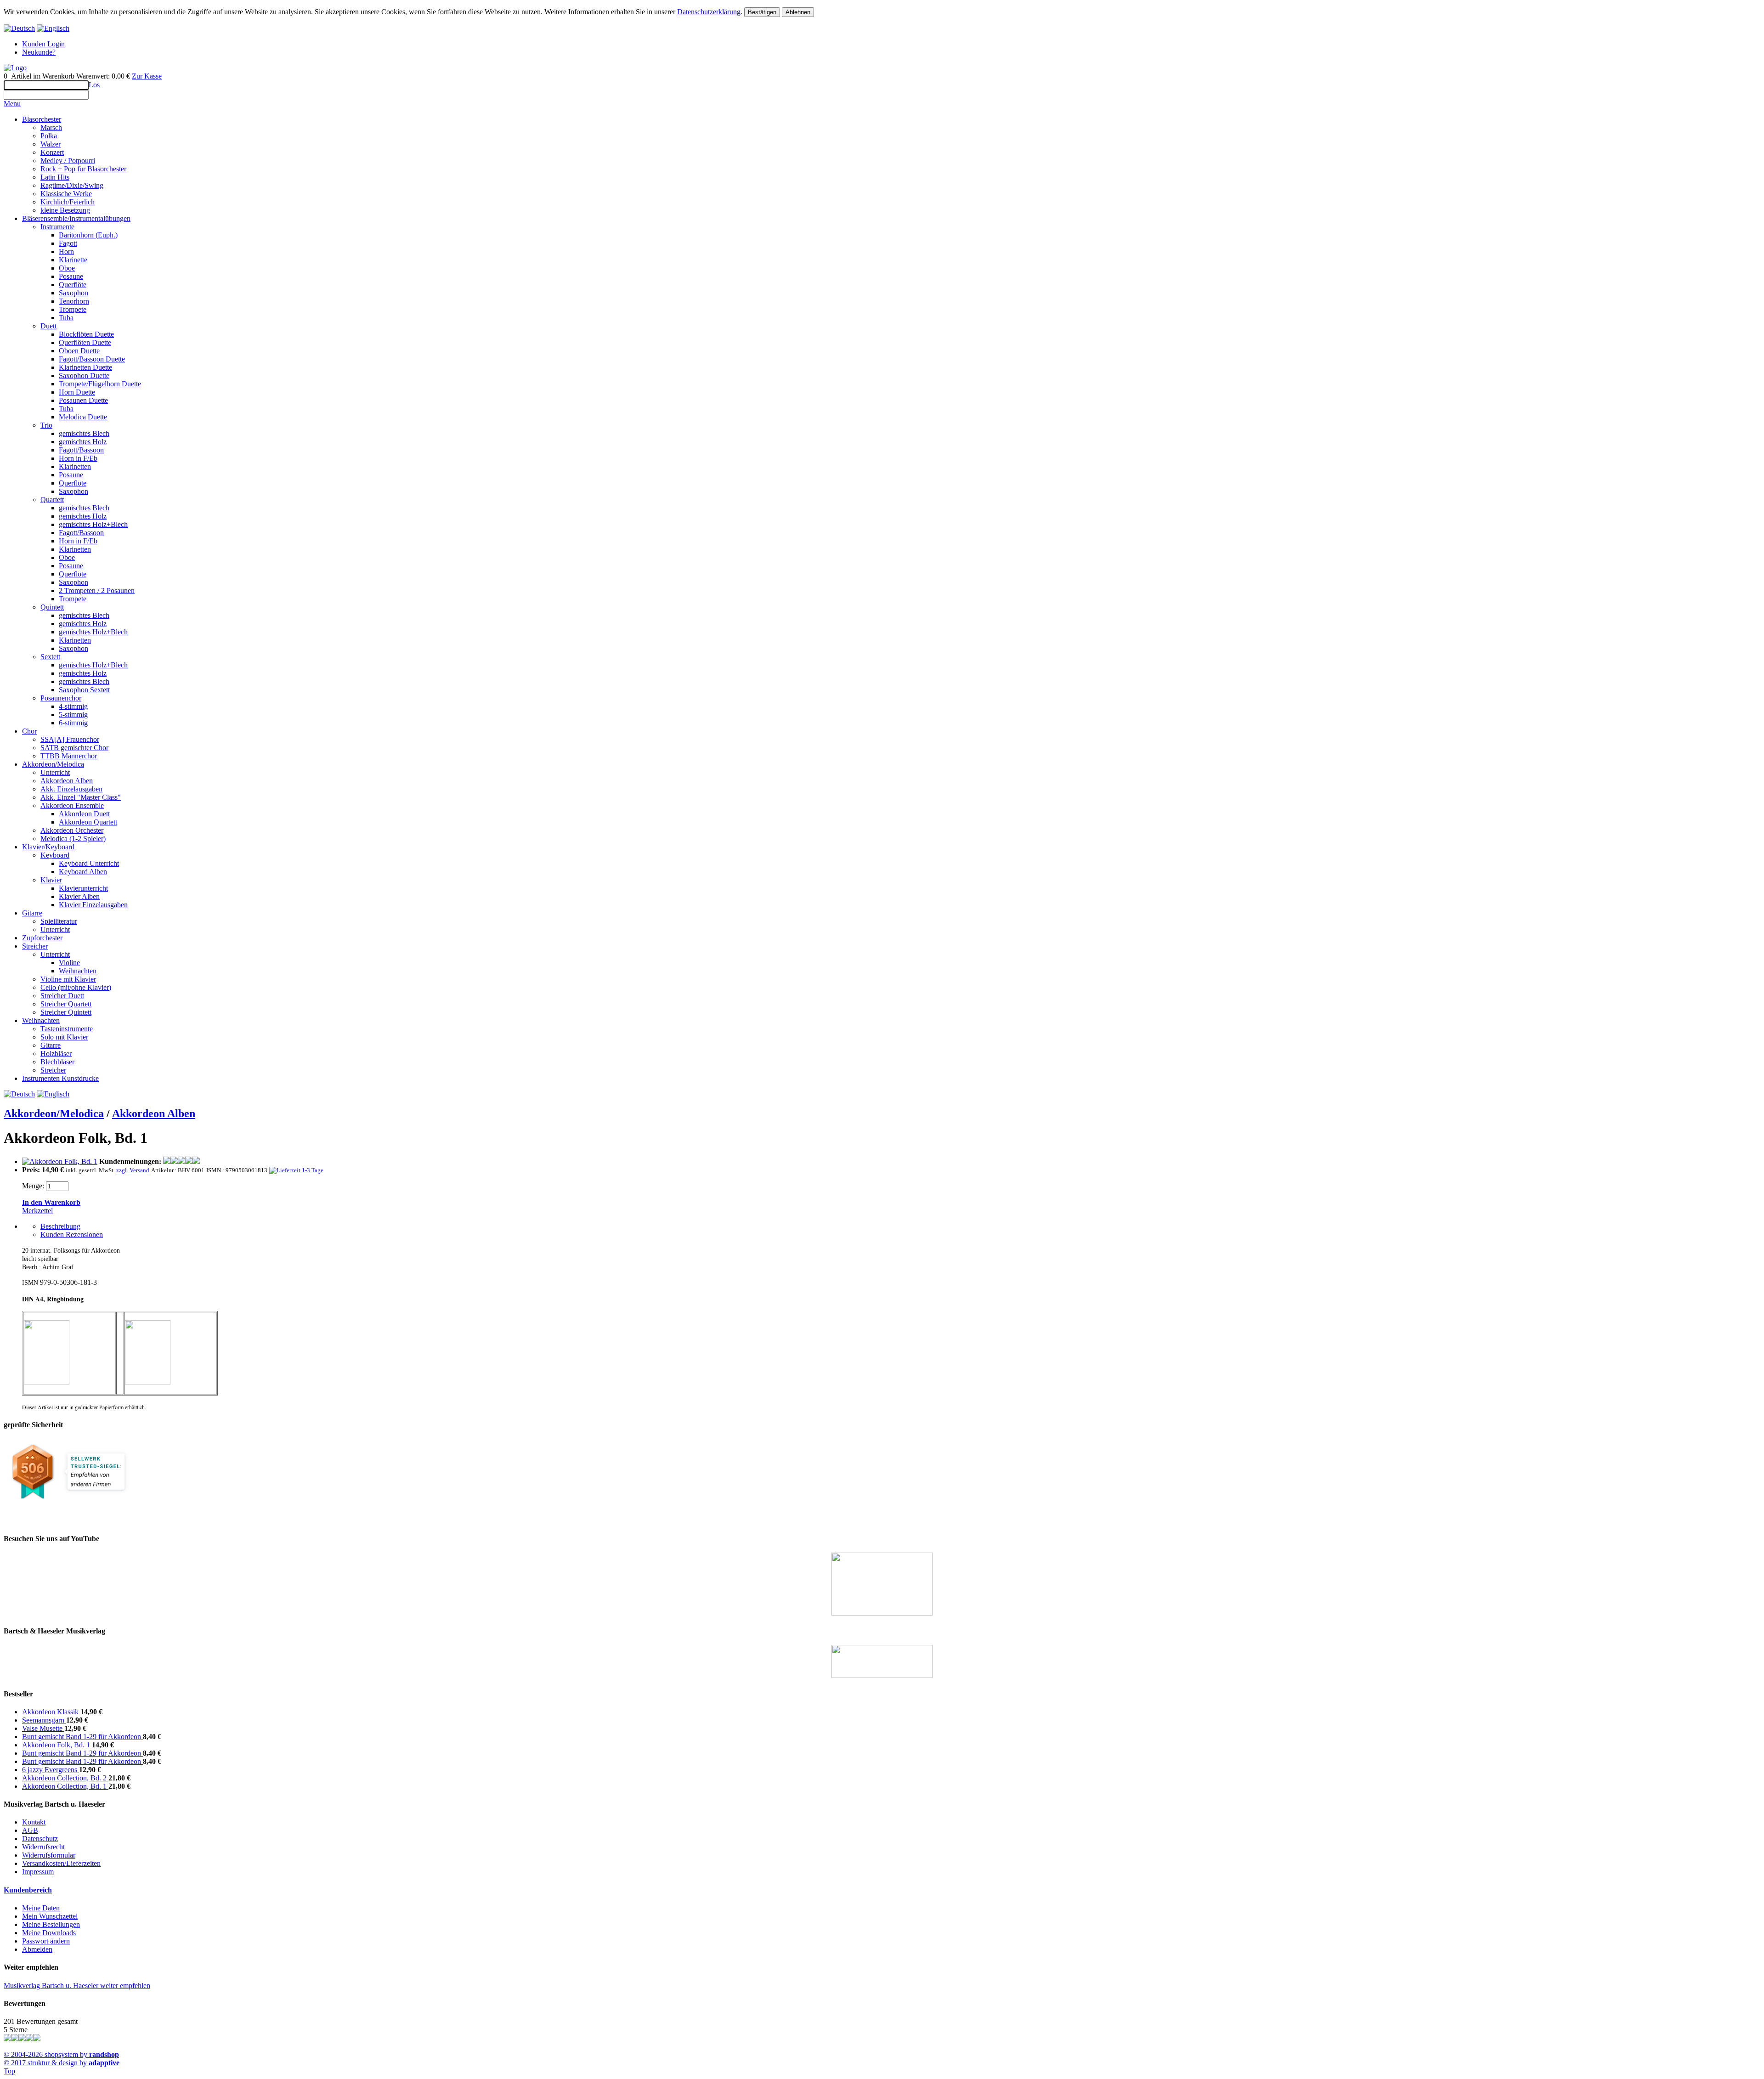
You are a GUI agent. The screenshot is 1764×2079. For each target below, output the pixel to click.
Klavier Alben (79, 896)
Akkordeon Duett (84, 814)
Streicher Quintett (66, 1012)
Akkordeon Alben (67, 781)
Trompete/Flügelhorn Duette (100, 384)
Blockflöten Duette (86, 334)
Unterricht (55, 772)
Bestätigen (762, 12)
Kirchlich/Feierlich (68, 202)
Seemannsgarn (44, 1720)
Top (9, 2071)
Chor (29, 731)
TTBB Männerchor (69, 756)
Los (94, 85)
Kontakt (34, 1822)
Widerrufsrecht (43, 1847)
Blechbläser (57, 1062)
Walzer (51, 144)
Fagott (68, 243)
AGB (30, 1830)
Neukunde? (39, 52)
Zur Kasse (147, 76)
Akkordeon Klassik (51, 1712)
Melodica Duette (83, 417)
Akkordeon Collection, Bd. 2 (65, 1778)
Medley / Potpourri (68, 161)
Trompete (73, 309)
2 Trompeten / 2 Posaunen (97, 590)
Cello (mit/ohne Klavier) (76, 987)
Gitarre (32, 913)
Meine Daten (41, 1908)
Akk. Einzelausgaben (71, 789)
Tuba (66, 318)
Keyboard (55, 855)
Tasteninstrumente (67, 1029)
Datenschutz (40, 1839)
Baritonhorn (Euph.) (88, 235)
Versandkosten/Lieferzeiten (61, 1863)
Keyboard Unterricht (89, 863)
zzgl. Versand (133, 1170)
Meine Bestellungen (51, 1924)
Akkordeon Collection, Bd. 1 (65, 1786)
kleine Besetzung (65, 210)
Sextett (50, 657)
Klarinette (73, 260)
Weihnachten (78, 971)
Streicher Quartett (66, 1004)
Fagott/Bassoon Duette (92, 359)
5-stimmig (73, 715)
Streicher (35, 946)
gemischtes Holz (83, 442)
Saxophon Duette (84, 376)
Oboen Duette (79, 351)
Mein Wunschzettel (50, 1916)
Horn (66, 251)
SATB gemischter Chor (74, 748)
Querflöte (73, 285)
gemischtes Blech (84, 433)
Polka (49, 136)
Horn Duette (77, 392)
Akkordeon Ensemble (72, 805)
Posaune (71, 276)
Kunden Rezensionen (72, 1234)
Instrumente (57, 227)
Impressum (38, 1872)
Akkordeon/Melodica (53, 764)
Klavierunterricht (83, 888)
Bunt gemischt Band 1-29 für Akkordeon (82, 1737)
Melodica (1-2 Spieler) (73, 839)
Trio (46, 425)
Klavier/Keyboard (48, 847)
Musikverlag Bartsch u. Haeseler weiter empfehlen (77, 1986)
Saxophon (73, 293)
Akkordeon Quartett (88, 822)
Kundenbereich (28, 1890)
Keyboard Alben (83, 872)
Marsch (51, 127)
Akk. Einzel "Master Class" (81, 797)
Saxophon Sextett (84, 690)
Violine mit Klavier (68, 979)
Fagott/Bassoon (81, 450)
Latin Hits (55, 177)
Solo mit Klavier (64, 1037)
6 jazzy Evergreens (51, 1770)
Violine (69, 963)
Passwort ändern (46, 1941)
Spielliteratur (59, 921)
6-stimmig (73, 723)
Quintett (52, 607)
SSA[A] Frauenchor (70, 739)
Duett (48, 326)
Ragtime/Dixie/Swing (72, 185)
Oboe (67, 268)
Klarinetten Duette (85, 367)
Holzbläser (56, 1054)
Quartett (52, 500)
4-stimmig (73, 706)
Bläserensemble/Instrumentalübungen (76, 218)
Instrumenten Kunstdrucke (60, 1078)
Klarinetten (75, 466)
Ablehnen (798, 12)
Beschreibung (60, 1226)
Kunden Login (43, 44)
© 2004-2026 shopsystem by (61, 2054)
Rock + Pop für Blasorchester (83, 169)
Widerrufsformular (49, 1855)
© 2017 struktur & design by (62, 2063)
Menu (12, 104)
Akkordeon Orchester (72, 830)
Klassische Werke (66, 194)
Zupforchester (42, 938)
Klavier (51, 880)
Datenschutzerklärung (709, 12)
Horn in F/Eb (78, 458)
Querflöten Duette (85, 342)
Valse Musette (43, 1728)
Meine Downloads (49, 1933)
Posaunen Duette (83, 400)
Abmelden (37, 1949)
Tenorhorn (74, 301)
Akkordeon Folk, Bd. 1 (57, 1745)
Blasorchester (42, 119)
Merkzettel (37, 1211)
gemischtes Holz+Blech (93, 524)
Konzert (52, 152)
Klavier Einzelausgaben (93, 905)
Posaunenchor (61, 698)
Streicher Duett (62, 996)
